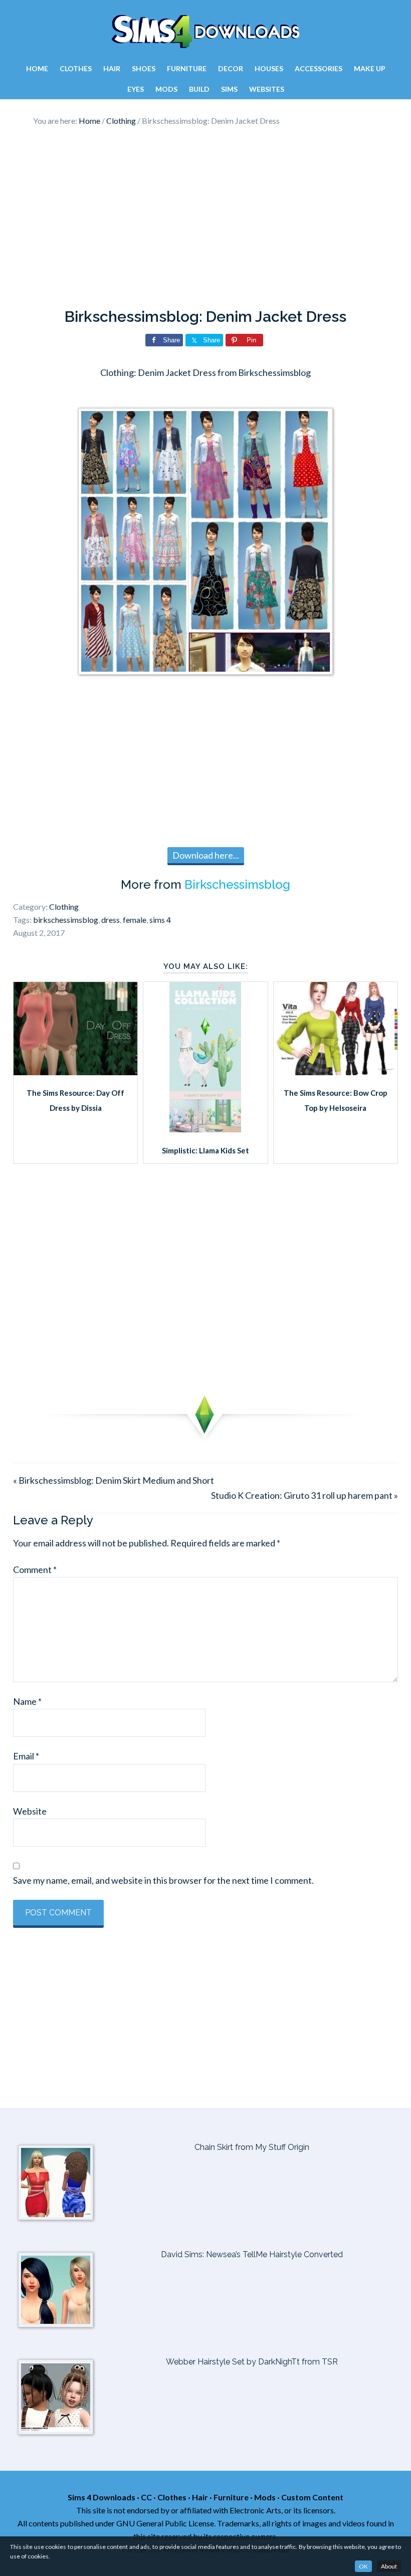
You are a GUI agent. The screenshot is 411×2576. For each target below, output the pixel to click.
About (389, 2566)
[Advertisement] (205, 218)
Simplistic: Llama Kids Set (205, 1150)
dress (111, 920)
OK (363, 2566)
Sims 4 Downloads (205, 32)
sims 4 (160, 920)
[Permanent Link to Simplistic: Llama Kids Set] (205, 1129)
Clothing (64, 907)
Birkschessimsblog (237, 884)
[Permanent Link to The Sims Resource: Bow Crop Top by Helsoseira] (336, 1072)
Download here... (206, 855)
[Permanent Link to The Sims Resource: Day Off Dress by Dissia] (75, 1072)
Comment (35, 1569)
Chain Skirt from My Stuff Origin (252, 2147)
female (135, 920)
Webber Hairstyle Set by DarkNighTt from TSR (252, 2362)
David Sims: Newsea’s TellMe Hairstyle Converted (252, 2254)
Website (30, 1811)
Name (27, 1701)
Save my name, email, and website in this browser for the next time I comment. (163, 1880)
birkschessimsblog (66, 920)
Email (26, 1756)
